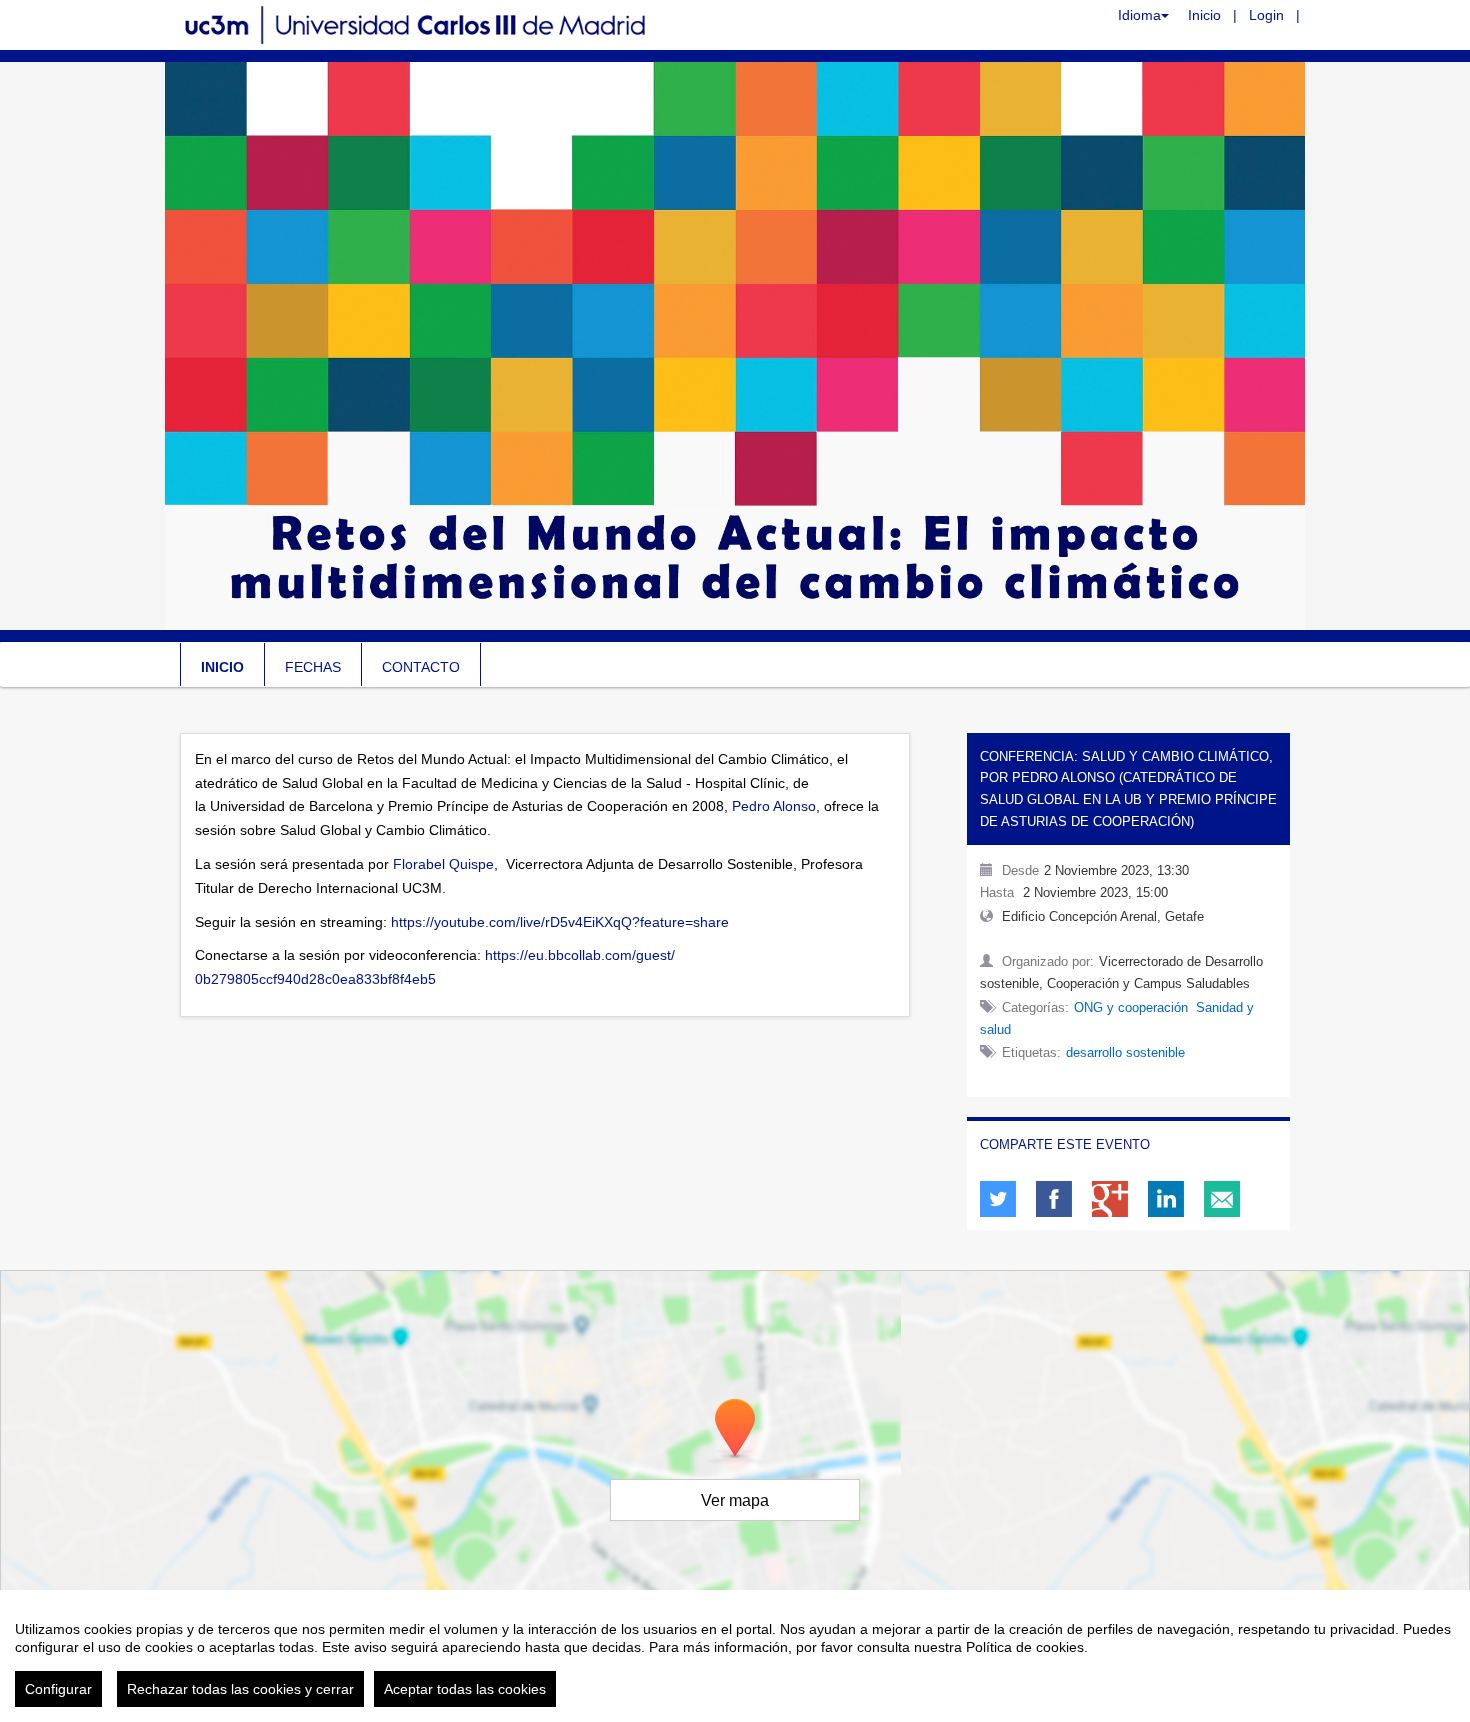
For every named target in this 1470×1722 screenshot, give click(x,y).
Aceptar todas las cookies (465, 1689)
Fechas (313, 667)
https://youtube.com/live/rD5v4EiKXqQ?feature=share (560, 922)
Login (1266, 15)
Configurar (58, 1689)
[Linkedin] (1166, 1199)
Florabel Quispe (443, 864)
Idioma (1139, 15)
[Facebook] (1054, 1199)
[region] (735, 1656)
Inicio (1204, 15)
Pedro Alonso (774, 806)
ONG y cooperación (1131, 1007)
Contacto (421, 667)
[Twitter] (998, 1199)
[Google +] (1110, 1199)
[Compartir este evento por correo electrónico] (1222, 1199)
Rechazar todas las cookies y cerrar (240, 1689)
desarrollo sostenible (1125, 1052)
